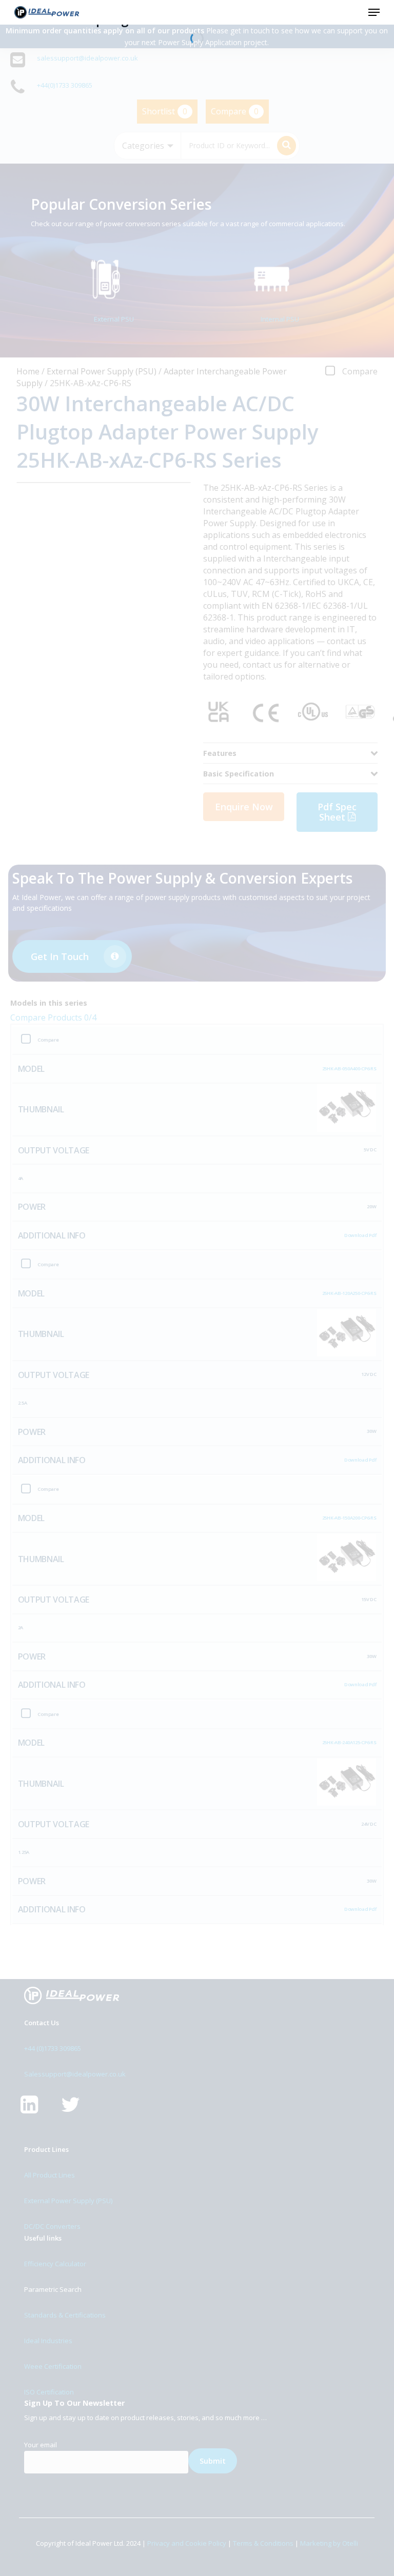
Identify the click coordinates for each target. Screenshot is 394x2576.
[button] (374, 12)
